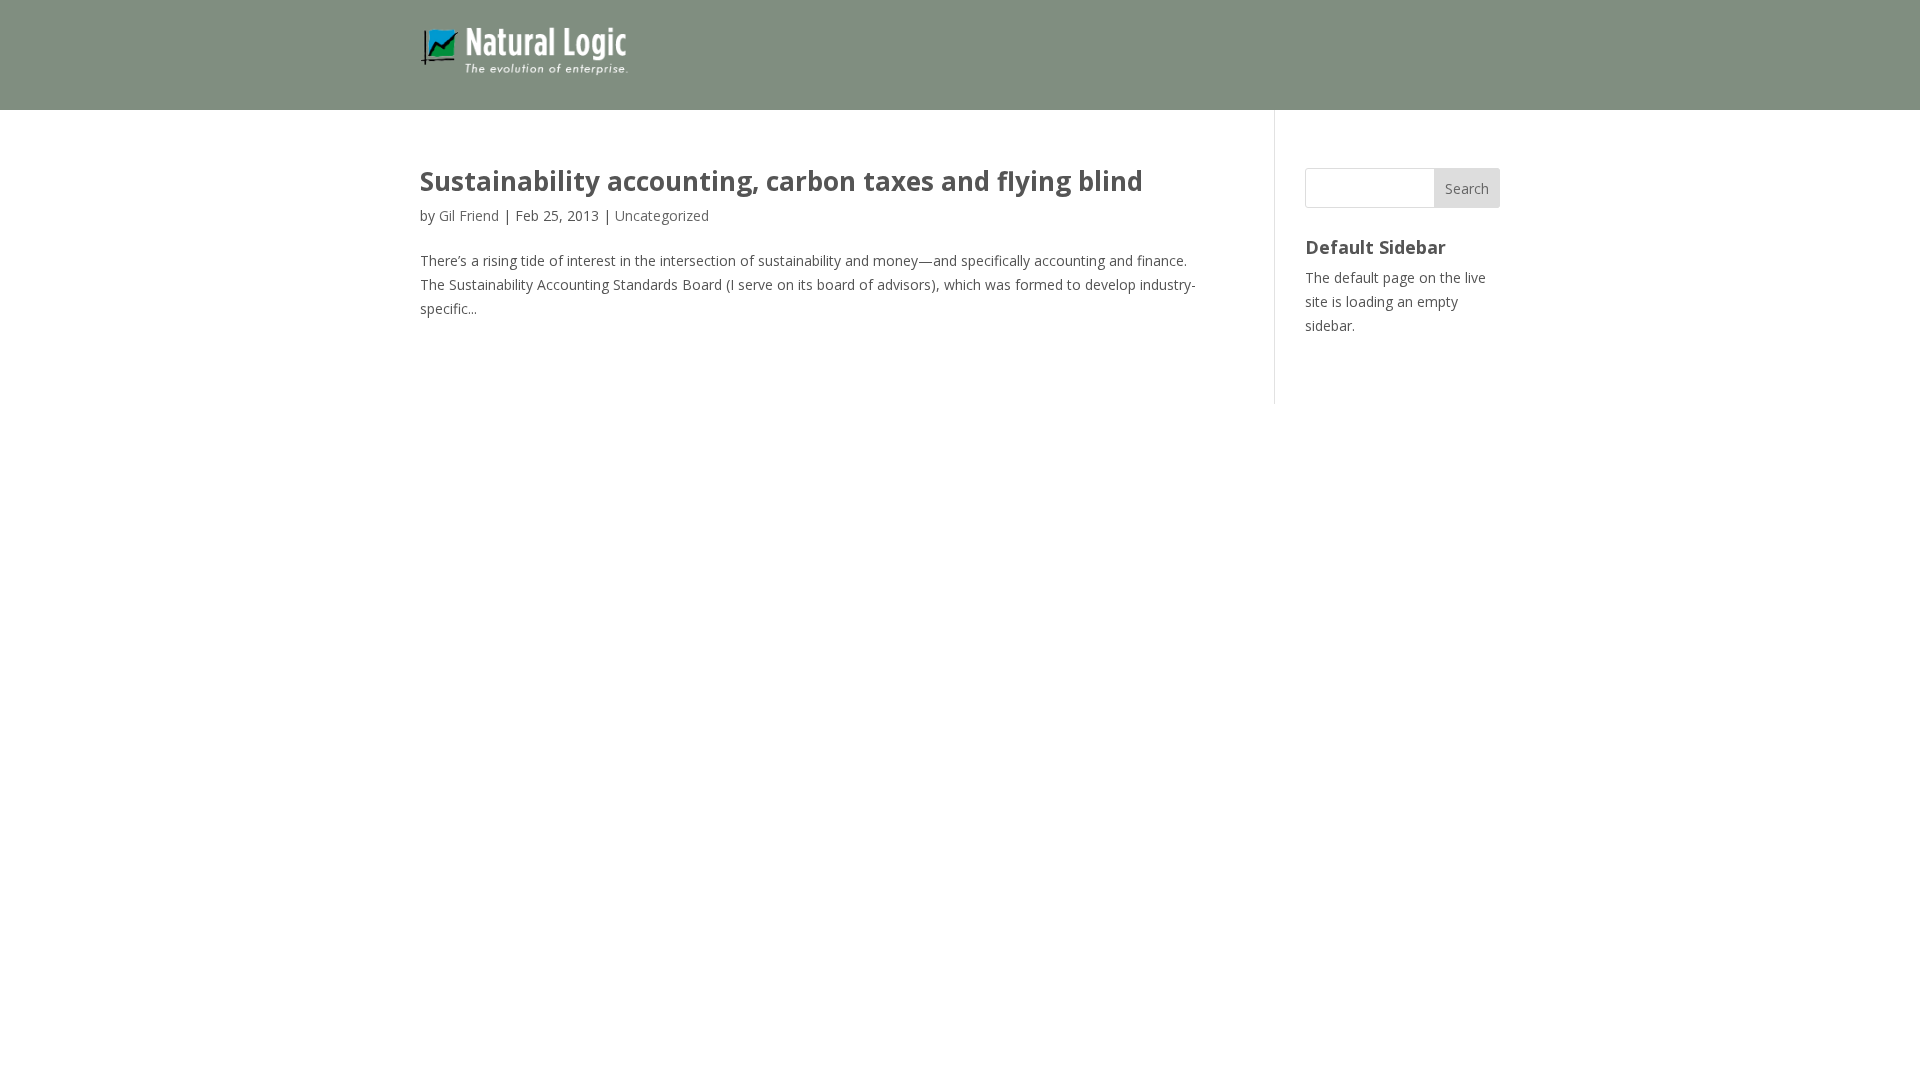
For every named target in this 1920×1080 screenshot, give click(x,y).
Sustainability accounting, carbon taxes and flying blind (781, 181)
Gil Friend (469, 215)
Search (1467, 188)
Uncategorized (662, 215)
